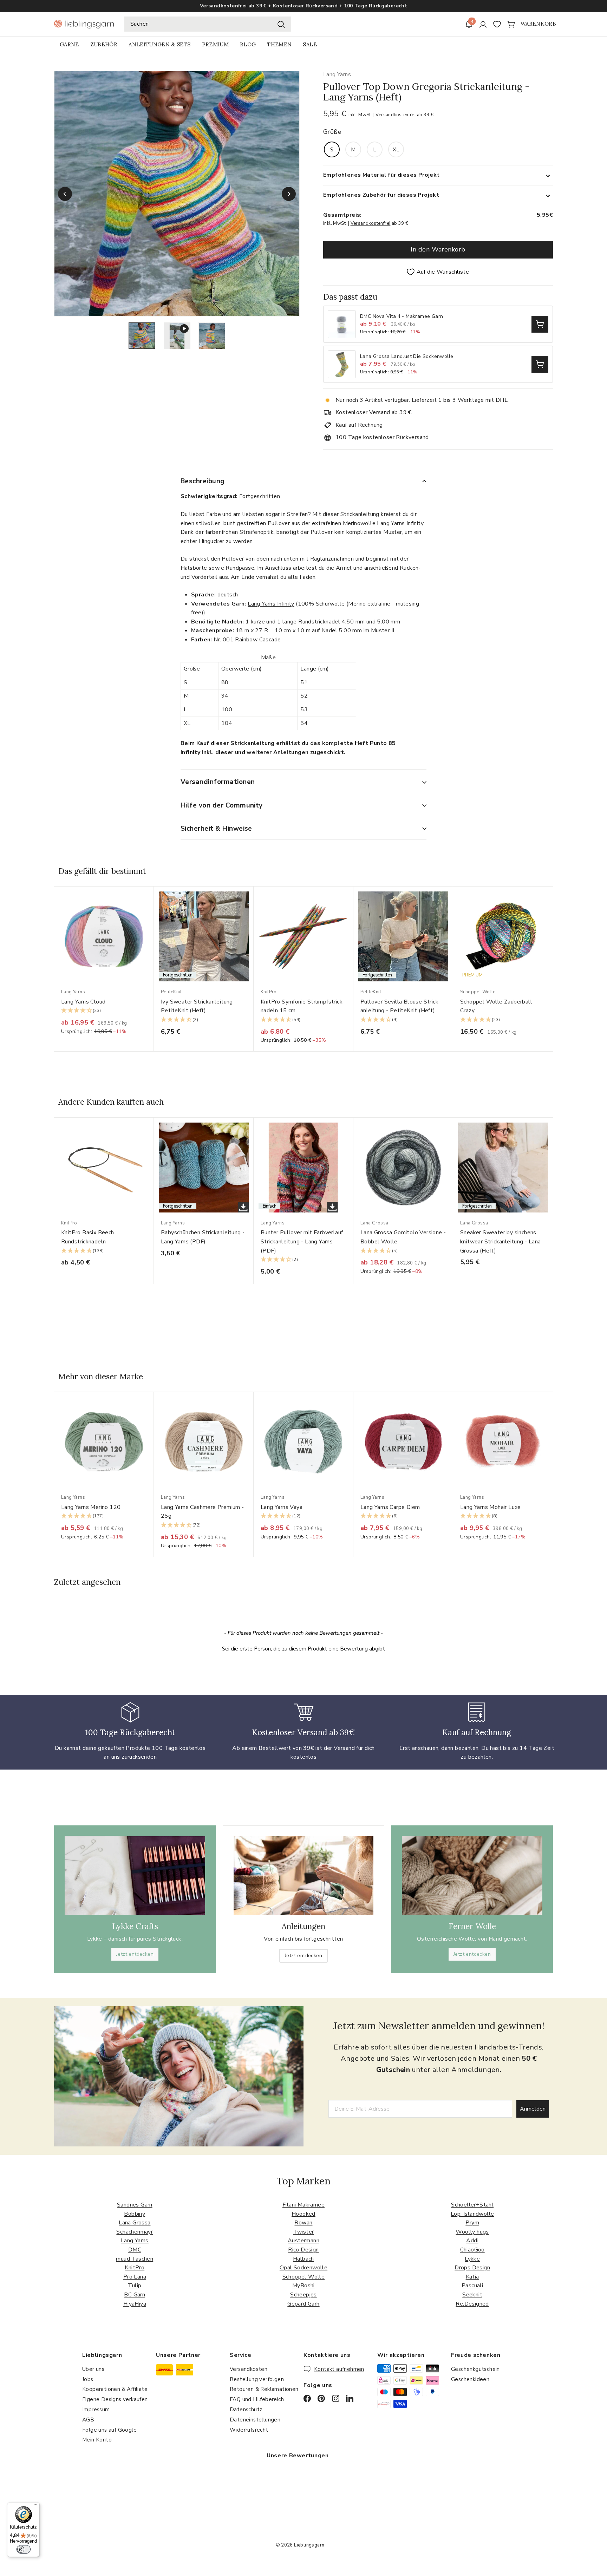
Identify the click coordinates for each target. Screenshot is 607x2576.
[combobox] (208, 24)
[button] (104, 1011)
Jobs (88, 2379)
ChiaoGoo (472, 2250)
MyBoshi (303, 2286)
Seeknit (472, 2295)
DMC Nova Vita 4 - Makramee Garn (402, 317)
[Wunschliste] (497, 24)
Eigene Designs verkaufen (115, 2399)
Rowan (303, 2223)
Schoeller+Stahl (472, 2205)
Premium (215, 44)
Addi (472, 2241)
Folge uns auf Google (109, 2430)
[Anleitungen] (303, 1876)
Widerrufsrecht (249, 2430)
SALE (310, 44)
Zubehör (104, 44)
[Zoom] (177, 194)
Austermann (303, 2241)
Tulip (135, 2286)
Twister (304, 2232)
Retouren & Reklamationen (264, 2389)
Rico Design (303, 2250)
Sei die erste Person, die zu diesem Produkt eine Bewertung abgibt (303, 1649)
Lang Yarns (337, 74)
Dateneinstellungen (255, 2420)
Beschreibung (203, 481)
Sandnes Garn (135, 2205)
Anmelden (533, 2109)
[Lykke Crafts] (135, 1875)
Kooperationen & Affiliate (115, 2389)
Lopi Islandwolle (472, 2214)
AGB (88, 2420)
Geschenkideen (470, 2379)
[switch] (24, 2549)
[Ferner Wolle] (472, 1875)
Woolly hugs (472, 2232)
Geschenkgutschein (475, 2369)
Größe (332, 132)
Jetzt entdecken (135, 1954)
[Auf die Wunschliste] (151, 906)
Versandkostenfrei (396, 115)
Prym (472, 2223)
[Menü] (35, 2506)
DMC (135, 2250)
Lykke (472, 2259)
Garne (69, 44)
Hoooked (303, 2214)
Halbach (303, 2259)
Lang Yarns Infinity (271, 604)
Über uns (93, 2369)
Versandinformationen (218, 782)
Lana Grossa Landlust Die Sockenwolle (407, 357)
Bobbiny (135, 2214)
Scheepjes (303, 2295)
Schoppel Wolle (304, 2277)
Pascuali (472, 2286)
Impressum (96, 2410)
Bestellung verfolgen (257, 2379)
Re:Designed (472, 2304)
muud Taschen (135, 2259)
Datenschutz (246, 2410)
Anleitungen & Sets (159, 44)
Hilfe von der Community (222, 805)
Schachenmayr (135, 2232)
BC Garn (135, 2295)
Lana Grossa (135, 2223)
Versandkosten (249, 2369)
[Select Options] (540, 324)
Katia (472, 2277)
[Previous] (65, 194)
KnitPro (135, 2268)
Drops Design (472, 2268)
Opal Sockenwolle (303, 2268)
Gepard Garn (303, 2304)
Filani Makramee (303, 2205)
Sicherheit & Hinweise (216, 829)
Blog (248, 44)
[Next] (289, 194)
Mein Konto (97, 2440)
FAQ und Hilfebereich (257, 2399)
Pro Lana (135, 2277)
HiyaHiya (135, 2304)
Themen (279, 44)
